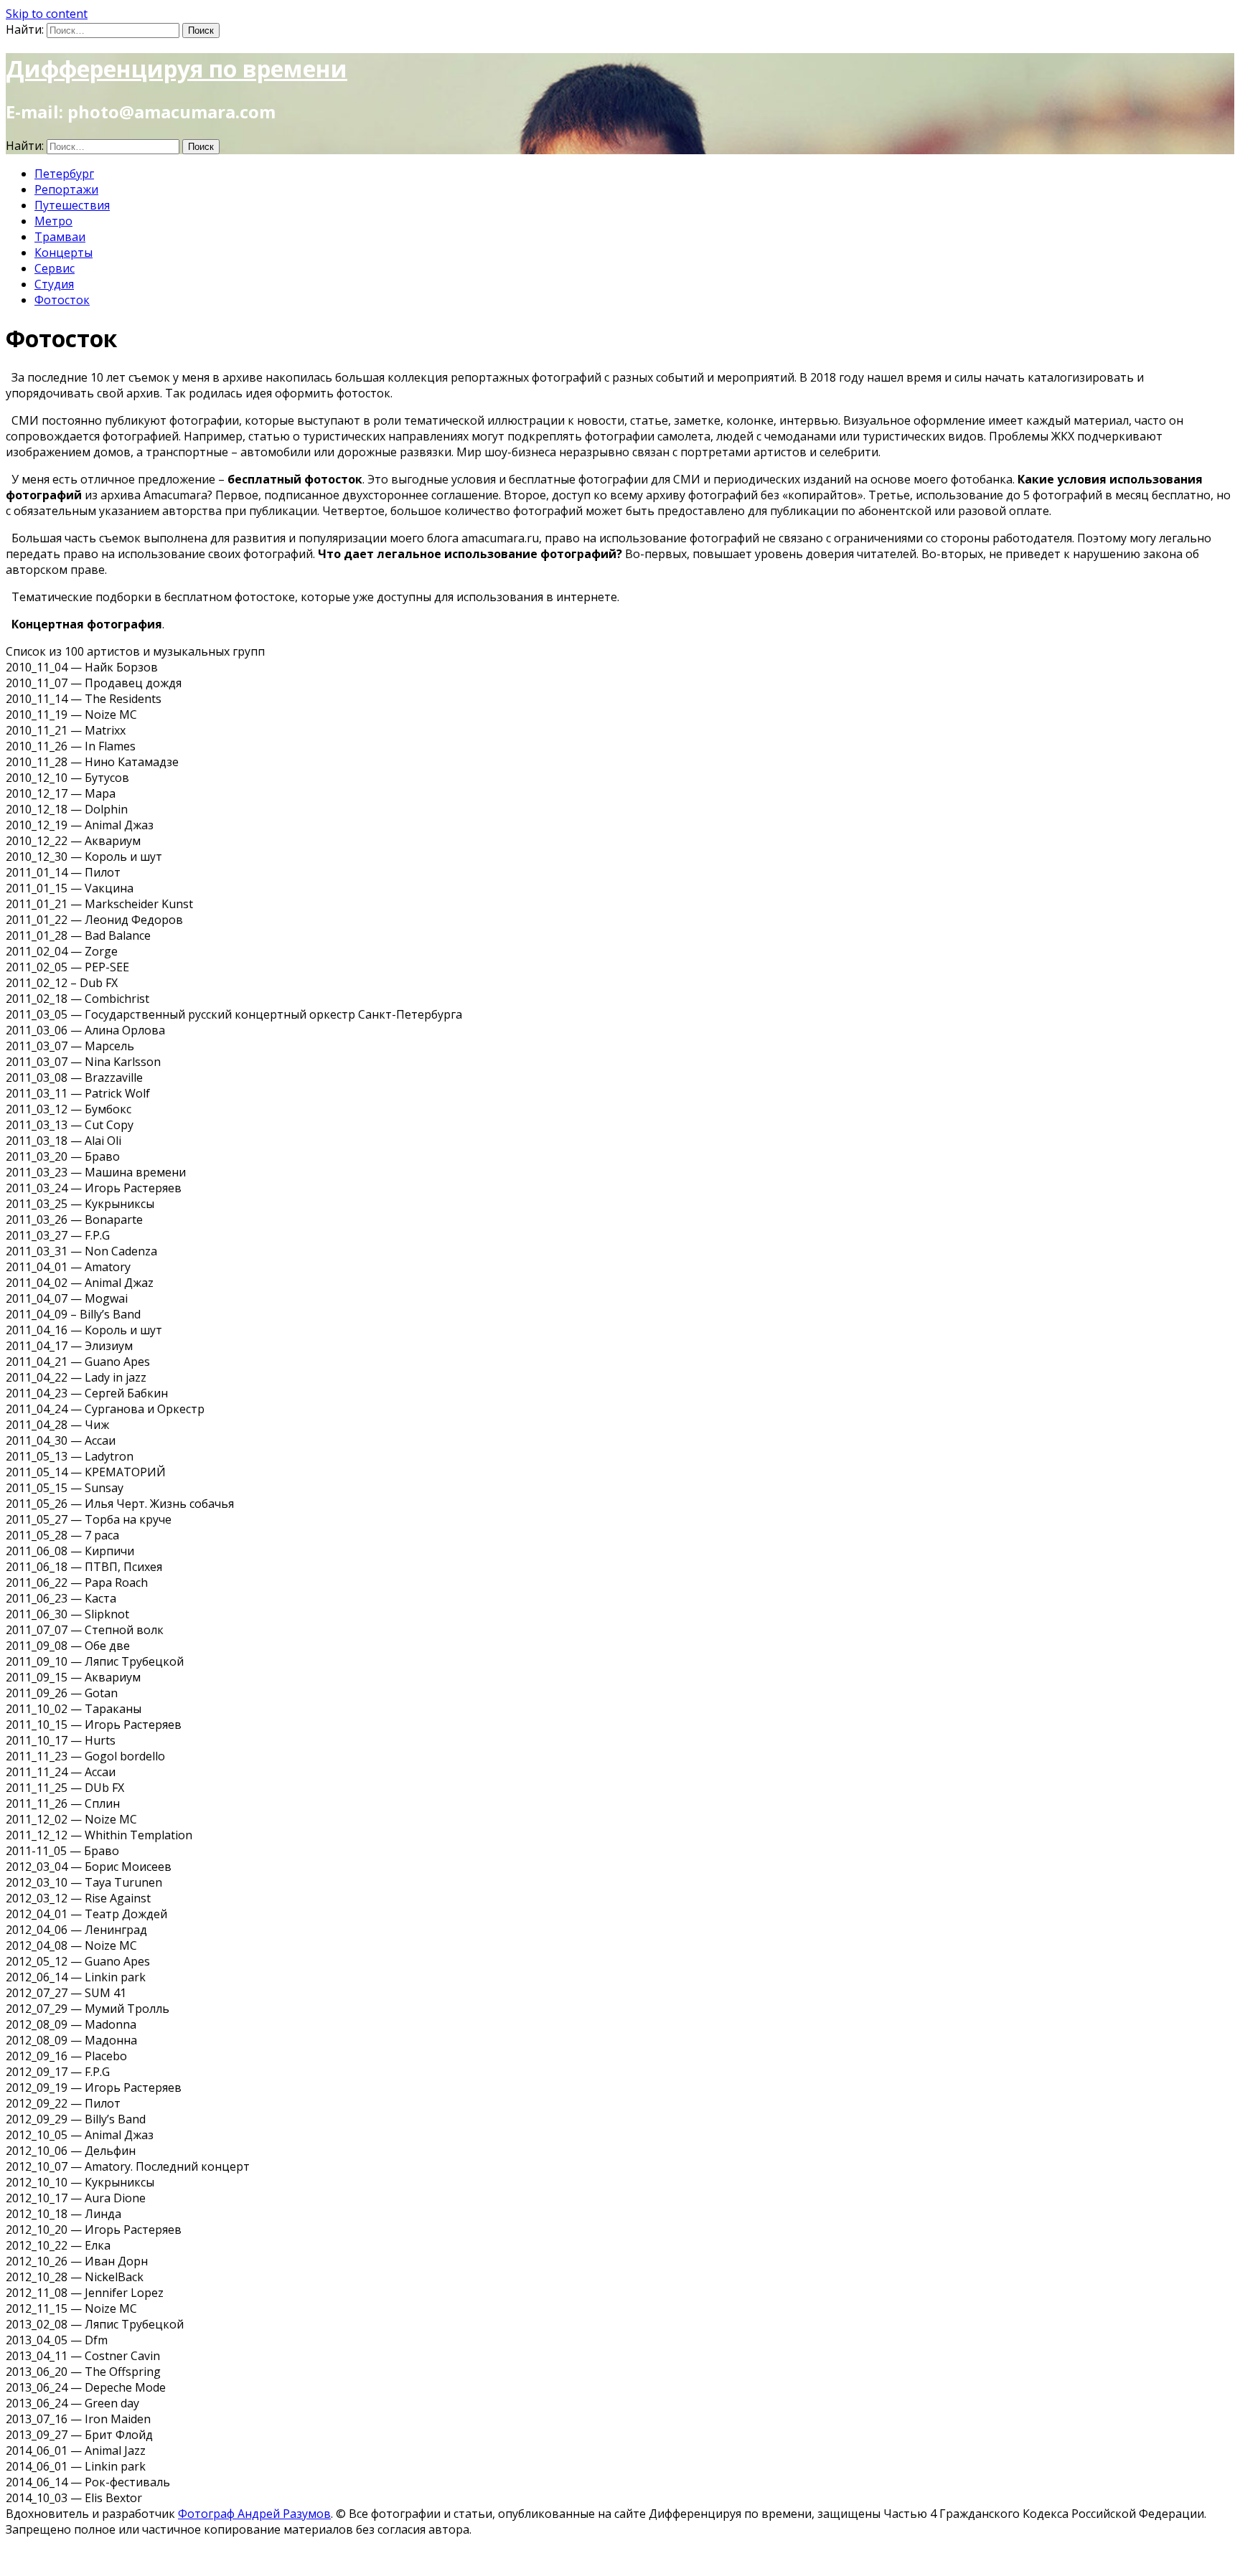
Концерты (64, 253)
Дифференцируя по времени (177, 69)
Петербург (64, 174)
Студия (54, 284)
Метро (53, 221)
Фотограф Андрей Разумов (254, 2514)
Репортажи (66, 189)
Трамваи (60, 237)
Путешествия (72, 205)
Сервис (55, 268)
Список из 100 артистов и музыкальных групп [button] (135, 651)
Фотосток (62, 300)
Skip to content (47, 14)
